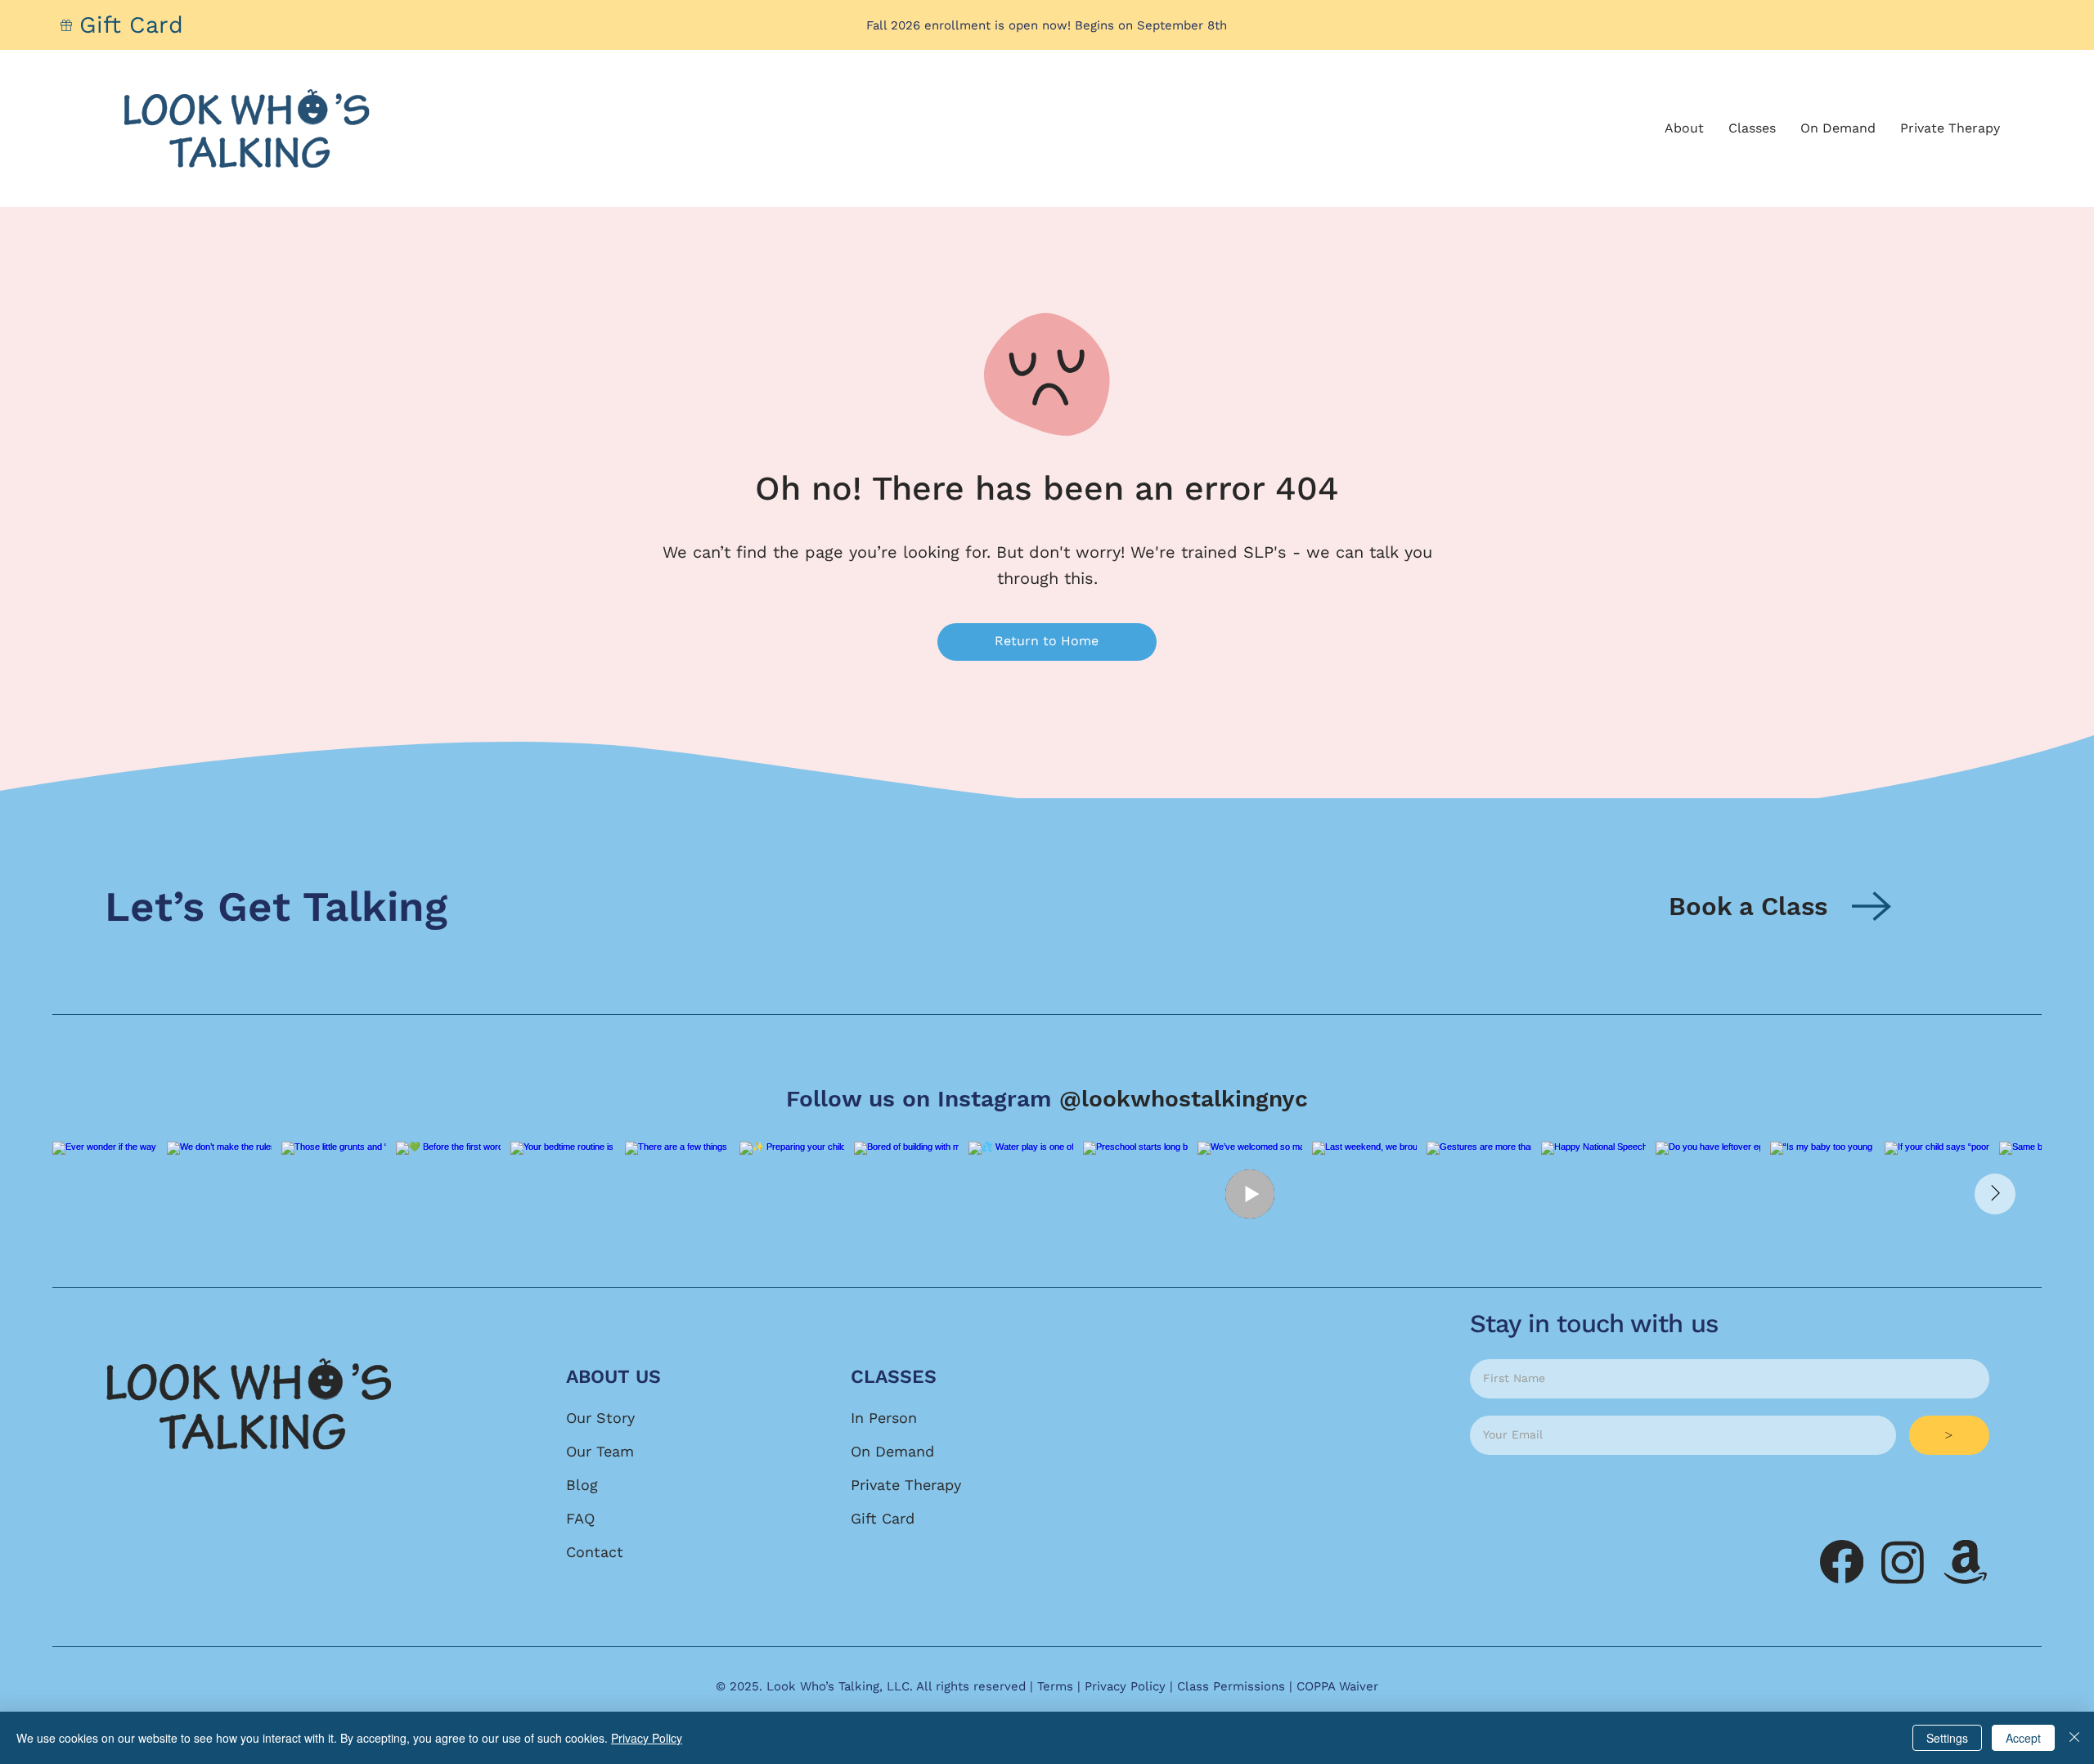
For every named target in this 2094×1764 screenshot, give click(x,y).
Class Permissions (1231, 1686)
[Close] (2074, 1738)
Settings (1947, 1738)
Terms (1055, 1686)
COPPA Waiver (1337, 1686)
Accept (2023, 1738)
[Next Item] (1995, 1194)
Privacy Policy (1125, 1686)
